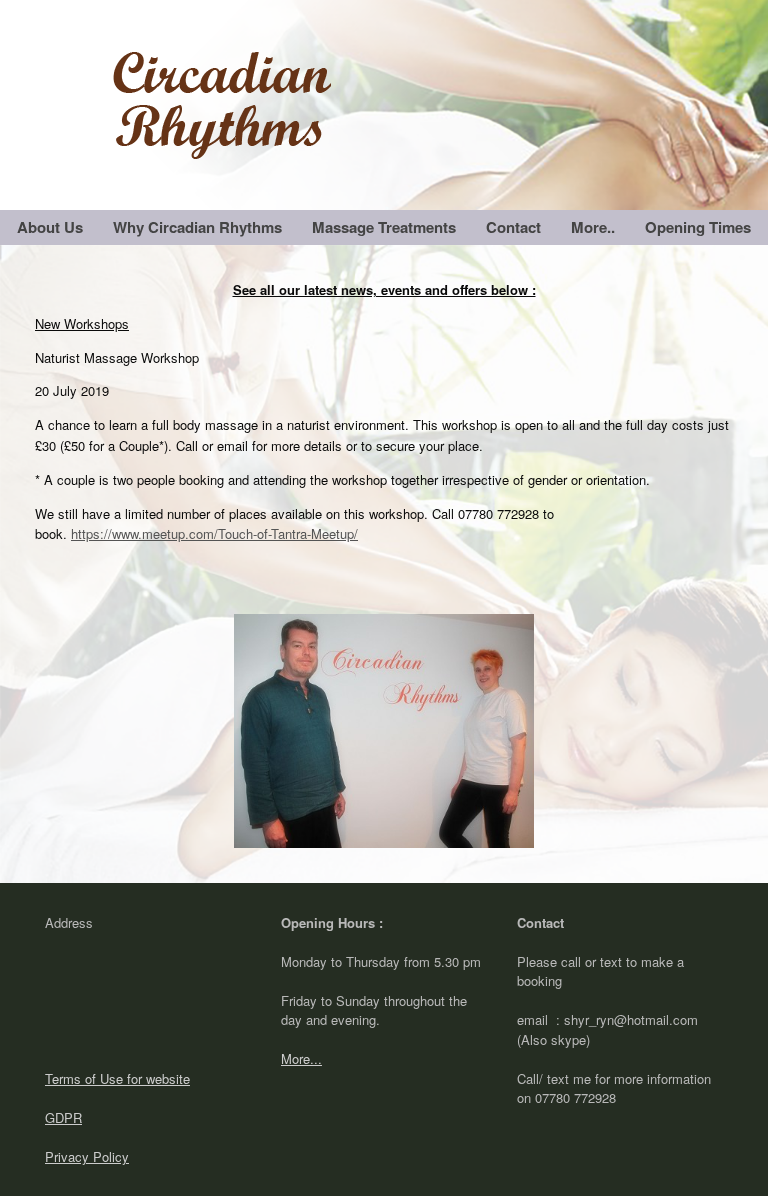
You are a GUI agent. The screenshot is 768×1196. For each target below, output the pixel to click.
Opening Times (698, 227)
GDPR (63, 1117)
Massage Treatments (384, 227)
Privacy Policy (87, 1156)
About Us (50, 227)
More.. (593, 227)
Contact (513, 227)
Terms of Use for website (117, 1078)
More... (301, 1058)
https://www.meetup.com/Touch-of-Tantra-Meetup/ (214, 533)
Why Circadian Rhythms (197, 227)
